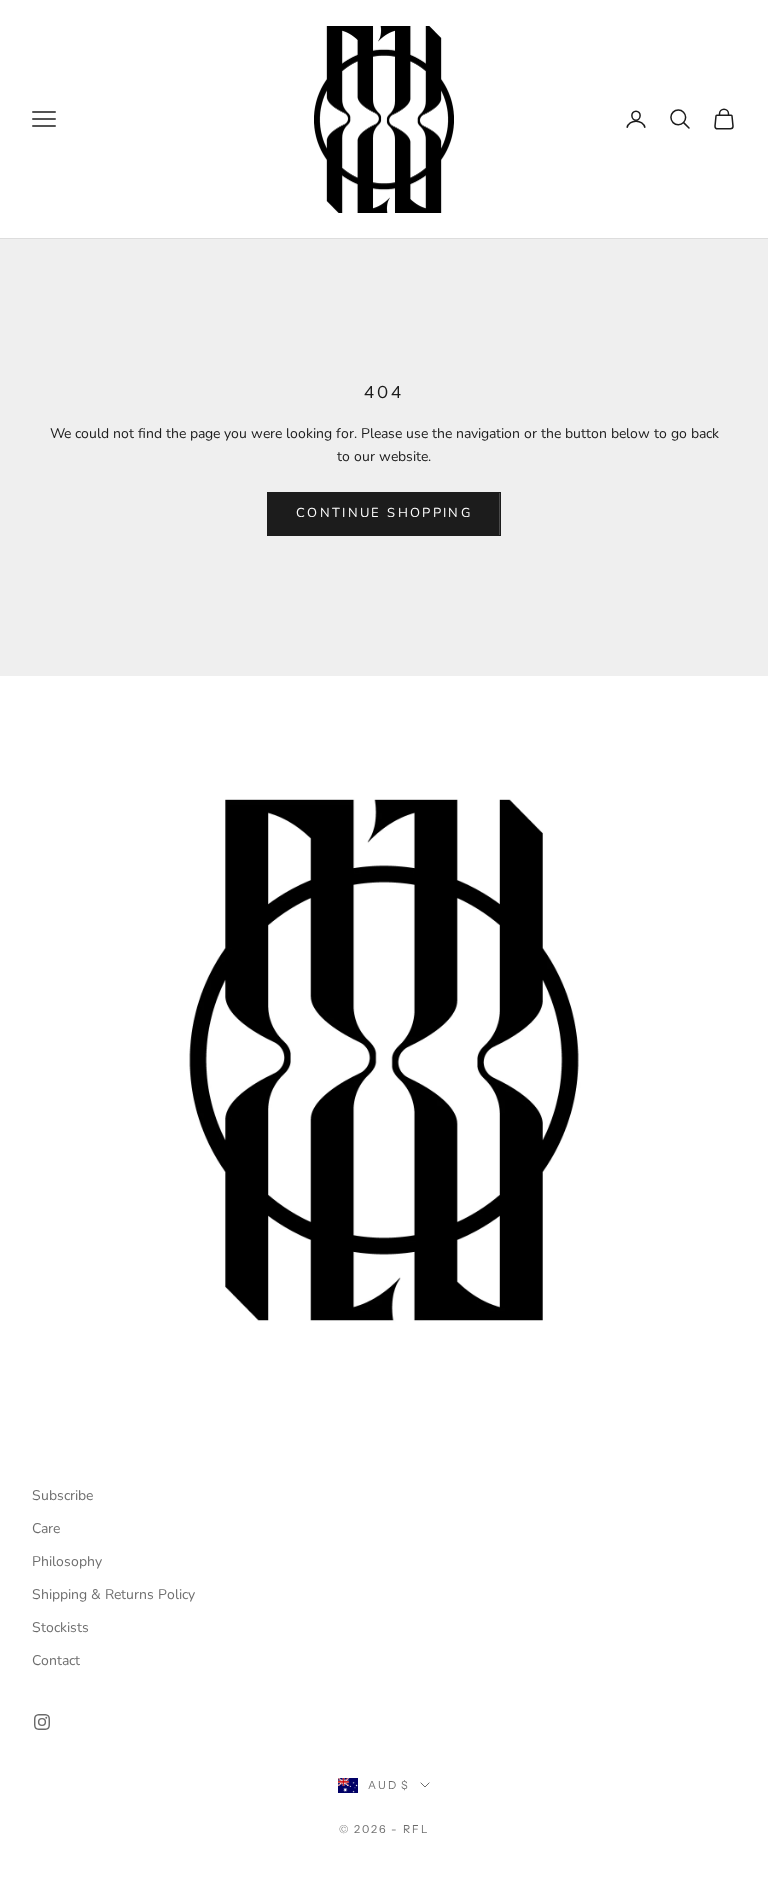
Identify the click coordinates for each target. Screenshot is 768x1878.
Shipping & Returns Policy (113, 1594)
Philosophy (67, 1561)
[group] (384, 1060)
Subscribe (62, 1495)
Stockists (60, 1627)
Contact (56, 1660)
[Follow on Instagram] (42, 1722)
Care (46, 1528)
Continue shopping (384, 513)
